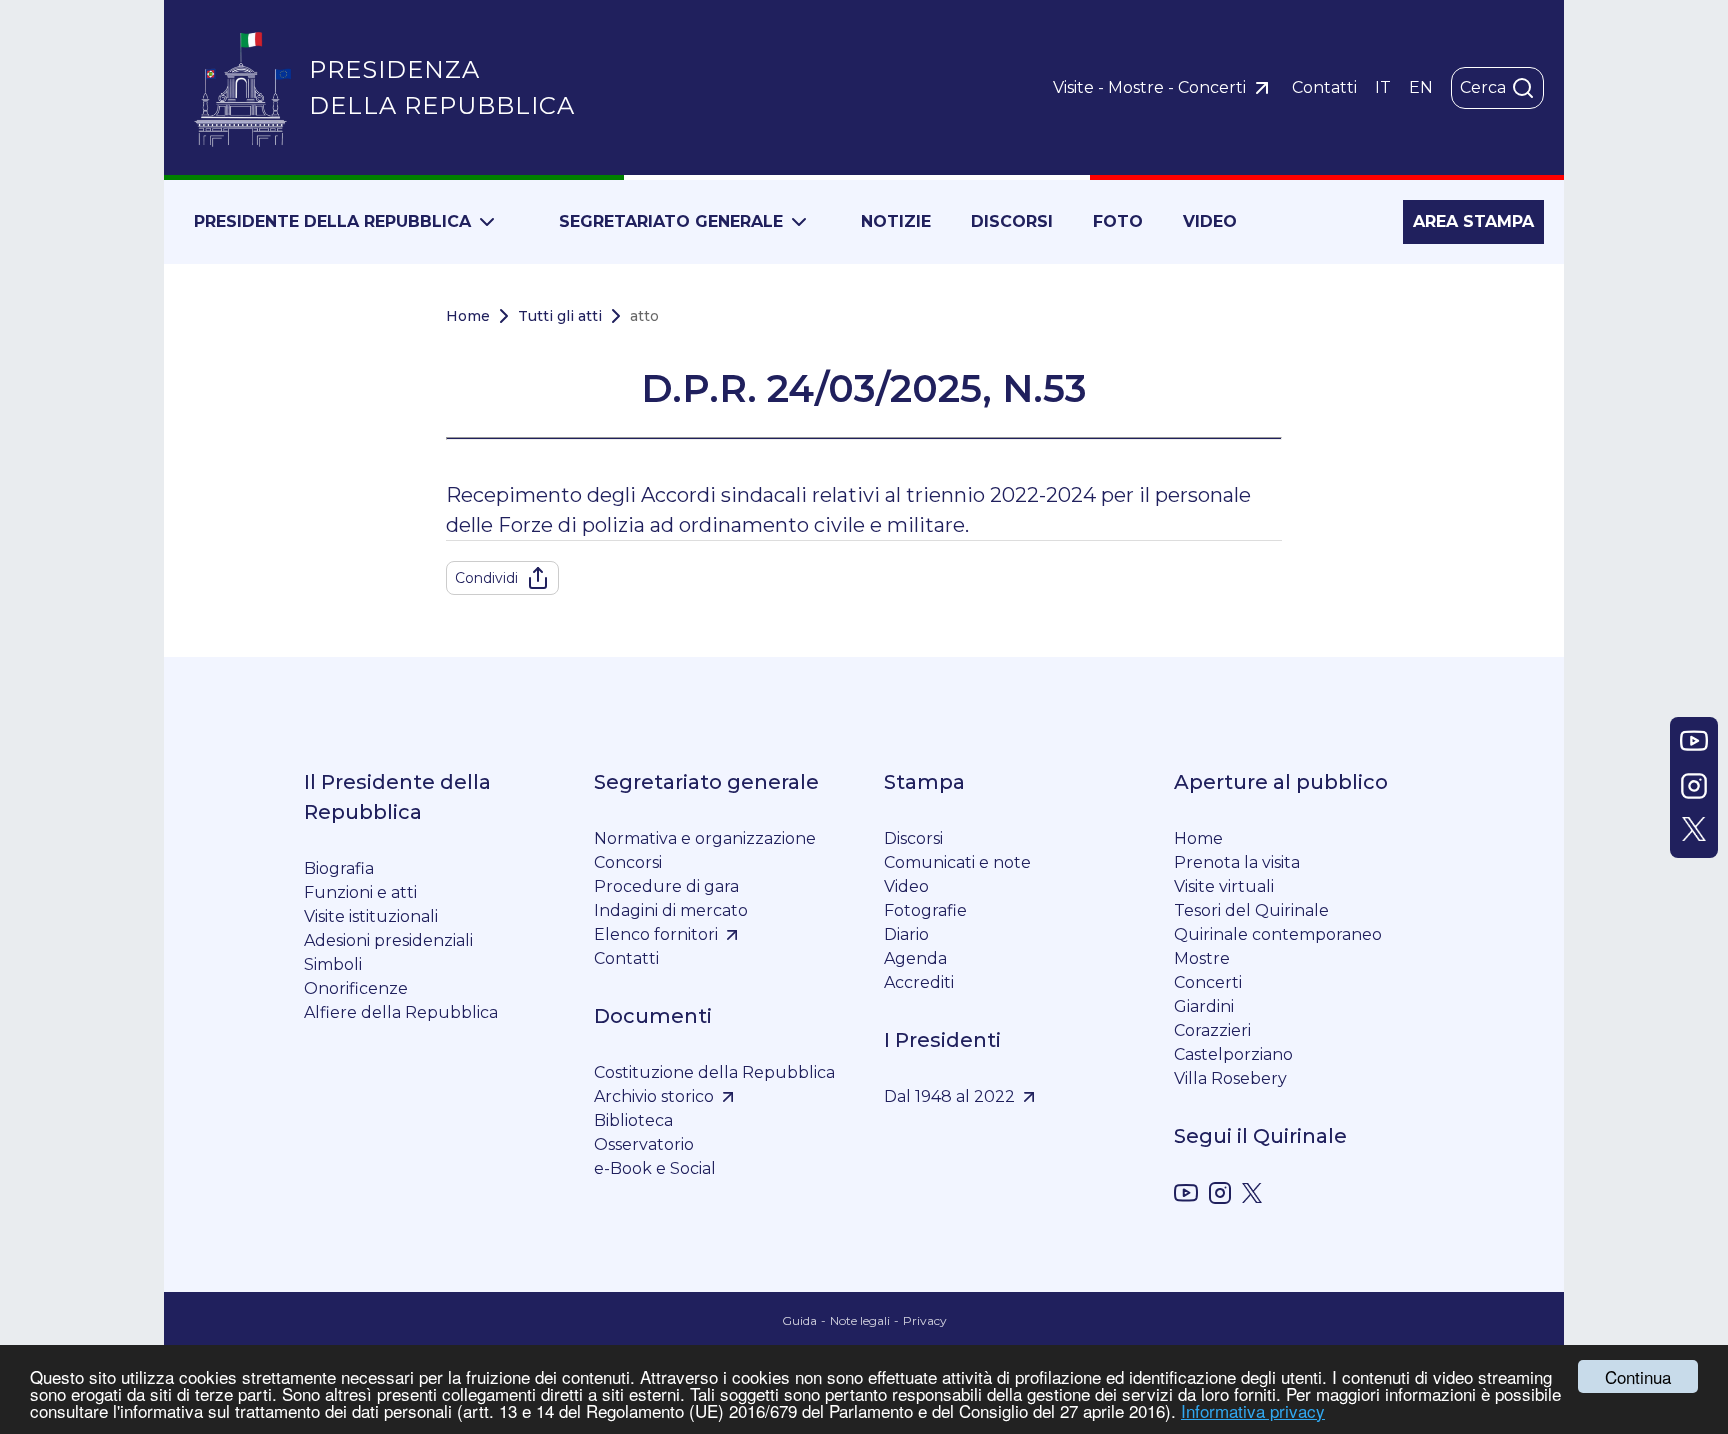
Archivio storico (654, 1096)
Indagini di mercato (671, 910)
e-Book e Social (655, 1168)
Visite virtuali (1224, 886)
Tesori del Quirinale (1251, 910)
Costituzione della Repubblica (714, 1072)
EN (1421, 87)
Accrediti (919, 982)
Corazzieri (1212, 1030)
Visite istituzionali (371, 916)
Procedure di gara (666, 886)
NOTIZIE (896, 221)
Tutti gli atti (560, 316)
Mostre (1202, 958)
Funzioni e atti (360, 892)
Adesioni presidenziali (388, 940)
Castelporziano (1233, 1054)
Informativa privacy (1253, 1410)
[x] (1252, 1196)
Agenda (915, 958)
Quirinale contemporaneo (1278, 934)
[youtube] (1186, 1196)
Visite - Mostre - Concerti (1149, 87)
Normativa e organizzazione (705, 838)
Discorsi (913, 838)
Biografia (339, 868)
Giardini (1204, 1006)
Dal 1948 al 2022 (949, 1096)
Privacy (925, 1320)
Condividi (486, 578)
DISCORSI (1012, 221)
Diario (906, 934)
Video (906, 886)
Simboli (333, 964)
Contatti (1324, 87)
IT (1383, 87)
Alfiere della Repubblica (401, 1012)
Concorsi (628, 862)
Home (468, 316)
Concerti (1208, 982)
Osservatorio (644, 1144)
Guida (799, 1320)
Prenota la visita (1237, 862)
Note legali (860, 1320)
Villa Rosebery (1230, 1078)
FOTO (1118, 221)
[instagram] (1220, 1196)
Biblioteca (633, 1120)
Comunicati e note (957, 862)
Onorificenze (356, 988)
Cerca (1483, 87)
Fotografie (925, 910)
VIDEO (1210, 221)
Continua (1638, 1376)
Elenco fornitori (656, 934)
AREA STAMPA (1473, 221)
